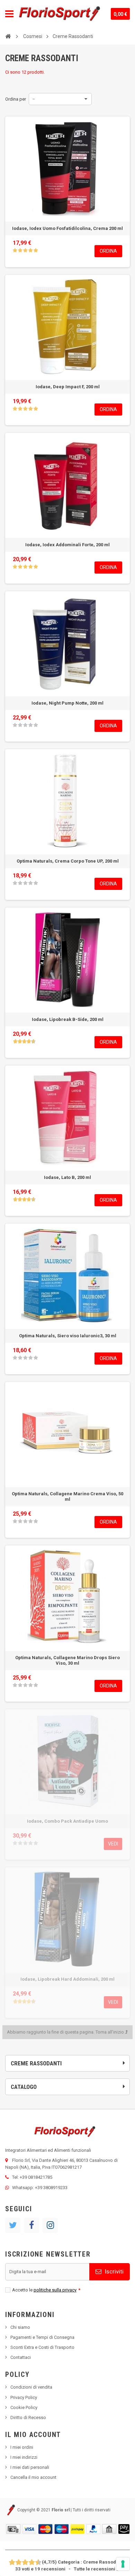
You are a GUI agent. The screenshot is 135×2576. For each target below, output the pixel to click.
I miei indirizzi (24, 2457)
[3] (25, 250)
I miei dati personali (30, 2467)
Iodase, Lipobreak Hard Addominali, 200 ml (67, 1979)
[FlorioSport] (60, 14)
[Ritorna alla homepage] (8, 36)
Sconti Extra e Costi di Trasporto (42, 2347)
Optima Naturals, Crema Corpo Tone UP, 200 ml (68, 861)
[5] (36, 250)
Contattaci (21, 2357)
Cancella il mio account (33, 2477)
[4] (30, 250)
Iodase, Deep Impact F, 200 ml (68, 387)
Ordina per (16, 99)
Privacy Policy (24, 2397)
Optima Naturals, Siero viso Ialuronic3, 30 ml (68, 1336)
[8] (32, 2563)
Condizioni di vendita (31, 2387)
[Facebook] (31, 2225)
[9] (35, 2563)
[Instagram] (50, 2225)
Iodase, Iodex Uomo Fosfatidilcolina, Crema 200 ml (67, 228)
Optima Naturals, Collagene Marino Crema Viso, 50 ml (67, 1496)
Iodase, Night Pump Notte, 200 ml (67, 703)
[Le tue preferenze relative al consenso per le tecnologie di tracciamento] (123, 2564)
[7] (29, 2563)
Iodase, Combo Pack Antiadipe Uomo (67, 1821)
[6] (25, 2563)
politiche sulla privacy (55, 2290)
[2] (20, 250)
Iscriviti (113, 2271)
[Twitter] (13, 2225)
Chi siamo (20, 2327)
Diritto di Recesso (28, 2417)
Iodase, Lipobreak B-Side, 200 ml (68, 1019)
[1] (15, 250)
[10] (39, 2563)
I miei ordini (22, 2447)
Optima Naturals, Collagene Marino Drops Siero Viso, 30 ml (67, 1660)
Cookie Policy (24, 2407)
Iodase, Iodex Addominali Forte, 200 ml (67, 545)
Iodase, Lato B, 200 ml (67, 1177)
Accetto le (46, 2290)
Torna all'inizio (110, 2032)
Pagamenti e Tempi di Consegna (42, 2337)
